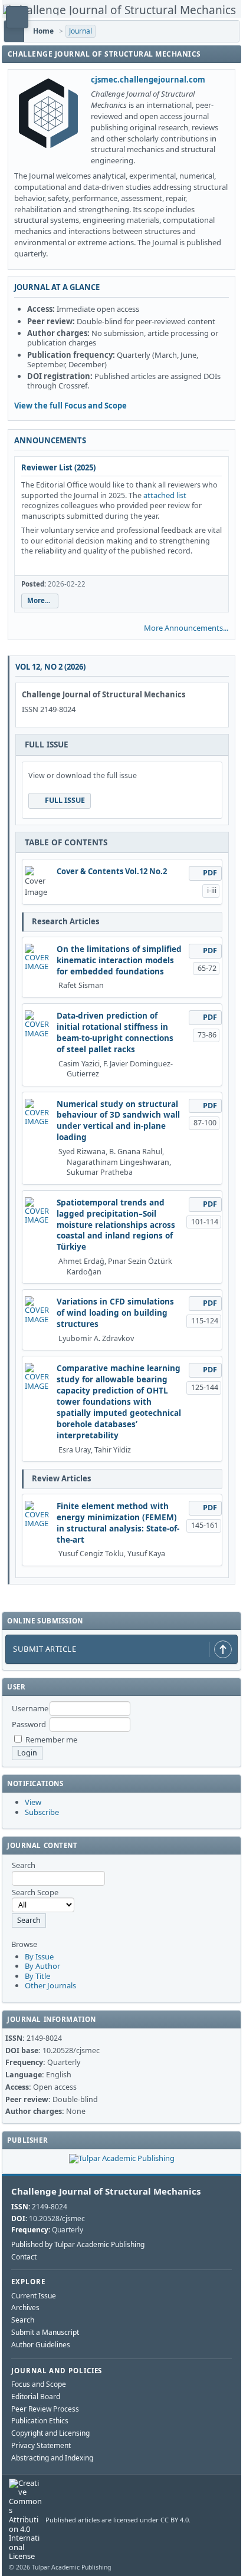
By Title (37, 1976)
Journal (81, 31)
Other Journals (50, 1985)
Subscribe (42, 1812)
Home (43, 31)
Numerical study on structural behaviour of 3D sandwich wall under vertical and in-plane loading (118, 1121)
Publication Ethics (40, 2421)
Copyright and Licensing (50, 2433)
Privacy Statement (41, 2445)
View (33, 1802)
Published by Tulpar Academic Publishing (78, 2245)
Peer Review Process (45, 2409)
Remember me (51, 1740)
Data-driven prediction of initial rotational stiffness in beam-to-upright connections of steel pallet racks (115, 1032)
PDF (210, 873)
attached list (165, 495)
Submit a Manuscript (45, 2332)
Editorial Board (36, 2397)
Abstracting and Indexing (52, 2458)
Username (30, 1708)
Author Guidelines (41, 2345)
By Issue (39, 1956)
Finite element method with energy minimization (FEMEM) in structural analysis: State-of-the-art (118, 1523)
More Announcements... (186, 628)
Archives (25, 2307)
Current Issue (34, 2296)
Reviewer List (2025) (58, 467)
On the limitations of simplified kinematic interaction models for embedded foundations (119, 960)
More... (39, 600)
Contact (24, 2257)
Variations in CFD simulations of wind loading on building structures (115, 1313)
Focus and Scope (39, 2384)
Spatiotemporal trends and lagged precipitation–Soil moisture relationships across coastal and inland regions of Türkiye (116, 1225)
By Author (42, 1966)
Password (29, 1724)
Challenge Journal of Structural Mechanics (106, 2191)
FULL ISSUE (65, 800)
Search (23, 2320)
